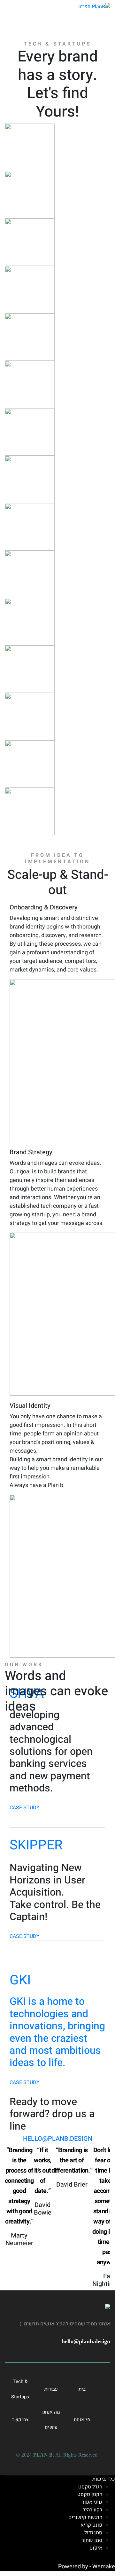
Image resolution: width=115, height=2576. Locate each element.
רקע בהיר (92, 2510)
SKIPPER (36, 1845)
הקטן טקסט (90, 2494)
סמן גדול (93, 2533)
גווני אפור (92, 2502)
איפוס (96, 2548)
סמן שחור (92, 2540)
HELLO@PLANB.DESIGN (58, 2139)
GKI (20, 1980)
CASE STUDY (25, 1808)
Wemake (104, 2567)
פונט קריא (91, 2525)
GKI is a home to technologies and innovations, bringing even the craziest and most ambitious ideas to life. (57, 2032)
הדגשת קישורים (85, 2517)
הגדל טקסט (90, 2487)
